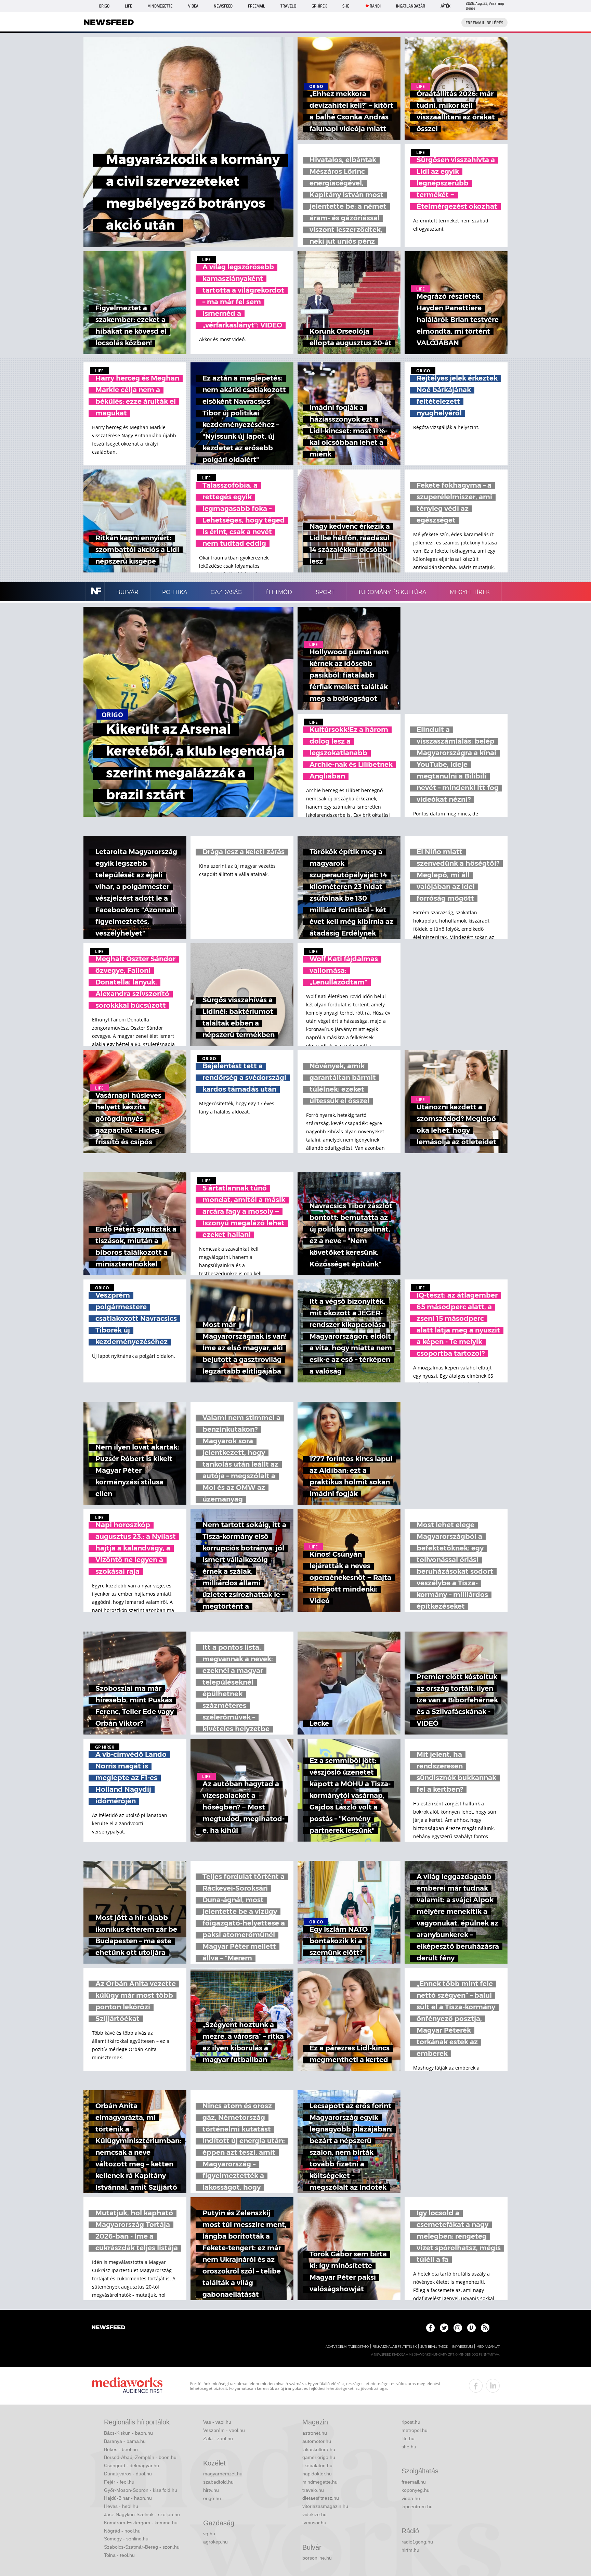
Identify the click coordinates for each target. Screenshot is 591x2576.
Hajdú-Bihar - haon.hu (128, 2498)
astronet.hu (315, 2433)
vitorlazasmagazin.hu (325, 2506)
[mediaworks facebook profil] (476, 2386)
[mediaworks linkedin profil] (493, 2386)
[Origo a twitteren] (444, 2328)
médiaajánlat (488, 2347)
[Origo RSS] (485, 2328)
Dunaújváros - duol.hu (128, 2474)
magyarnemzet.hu (223, 2474)
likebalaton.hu (317, 2465)
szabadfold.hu (218, 2482)
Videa (193, 6)
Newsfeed (223, 6)
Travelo (288, 6)
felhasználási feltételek (395, 2347)
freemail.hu (414, 2482)
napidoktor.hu (317, 2474)
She (346, 6)
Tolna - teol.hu (119, 2555)
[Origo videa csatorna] (471, 2328)
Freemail (257, 6)
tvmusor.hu (314, 2523)
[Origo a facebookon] (430, 2328)
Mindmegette (160, 6)
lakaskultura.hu (319, 2449)
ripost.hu (411, 2422)
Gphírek (319, 6)
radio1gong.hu (417, 2542)
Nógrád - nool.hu (122, 2531)
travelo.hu (313, 2490)
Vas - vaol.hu (217, 2422)
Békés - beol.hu (121, 2449)
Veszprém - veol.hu (224, 2430)
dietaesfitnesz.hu (321, 2498)
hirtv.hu (211, 2490)
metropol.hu (415, 2430)
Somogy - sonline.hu (126, 2539)
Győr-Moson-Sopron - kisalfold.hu (141, 2490)
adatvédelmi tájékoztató (347, 2347)
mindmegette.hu (320, 2482)
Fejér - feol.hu (119, 2482)
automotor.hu (317, 2441)
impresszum (462, 2347)
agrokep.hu (215, 2542)
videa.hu (411, 2498)
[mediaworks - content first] (127, 2386)
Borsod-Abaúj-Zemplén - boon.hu (140, 2457)
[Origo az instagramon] (458, 2328)
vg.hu (209, 2534)
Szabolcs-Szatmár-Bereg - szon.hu (142, 2547)
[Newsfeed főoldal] (108, 2328)
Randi (375, 6)
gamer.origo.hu (319, 2457)
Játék (445, 6)
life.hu (408, 2438)
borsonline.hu (317, 2558)
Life (128, 6)
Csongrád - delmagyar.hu (132, 2465)
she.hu (409, 2447)
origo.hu (212, 2498)
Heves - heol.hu (121, 2506)
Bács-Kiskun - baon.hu (128, 2433)
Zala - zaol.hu (218, 2438)
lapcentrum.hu (417, 2507)
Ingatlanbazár (411, 6)
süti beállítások (434, 2347)
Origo (104, 6)
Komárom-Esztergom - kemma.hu (141, 2523)
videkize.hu (314, 2514)
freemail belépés (484, 23)
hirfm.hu (410, 2550)
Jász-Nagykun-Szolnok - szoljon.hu (142, 2514)
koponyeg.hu (416, 2490)
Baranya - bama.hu (125, 2441)
